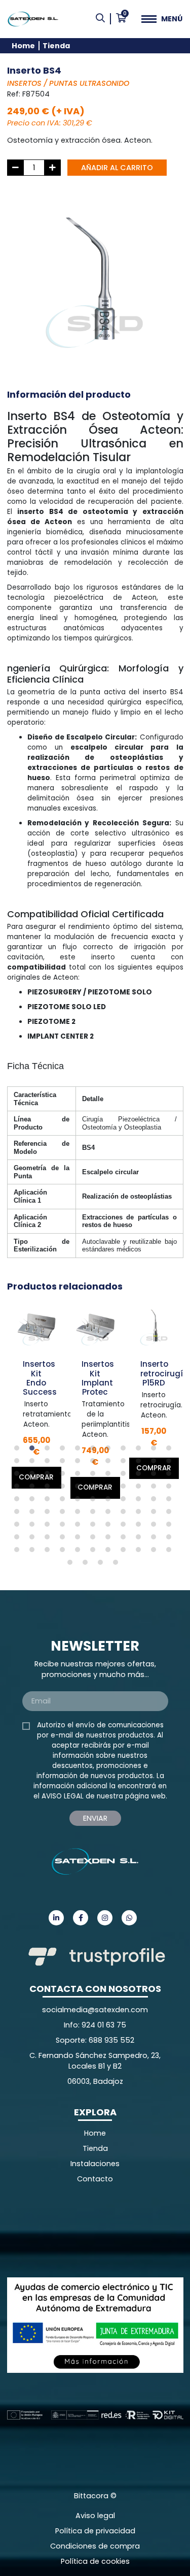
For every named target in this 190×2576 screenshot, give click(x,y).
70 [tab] (65, 1527)
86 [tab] (141, 1539)
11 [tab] (171, 1451)
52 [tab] (126, 1501)
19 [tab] (126, 1463)
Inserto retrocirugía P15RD (164, 1373)
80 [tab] (50, 1539)
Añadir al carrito (117, 168)
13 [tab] (34, 1463)
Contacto (95, 2179)
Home (23, 46)
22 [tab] (171, 1463)
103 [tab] (118, 1565)
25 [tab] (50, 1476)
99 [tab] (171, 1552)
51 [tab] (110, 1501)
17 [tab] (95, 1463)
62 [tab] (110, 1514)
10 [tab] (156, 1451)
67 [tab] (19, 1527)
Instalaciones (95, 2164)
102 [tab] (103, 1565)
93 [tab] (80, 1552)
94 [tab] (95, 1552)
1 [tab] (19, 1451)
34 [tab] (19, 1489)
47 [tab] (50, 1501)
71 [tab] (80, 1527)
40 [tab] (110, 1489)
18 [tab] (110, 1463)
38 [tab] (80, 1489)
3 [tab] (50, 1451)
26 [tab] (65, 1476)
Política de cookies (95, 2561)
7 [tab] (110, 1451)
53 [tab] (141, 1501)
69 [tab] (50, 1527)
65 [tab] (156, 1514)
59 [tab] (65, 1514)
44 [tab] (171, 1489)
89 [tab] (19, 1552)
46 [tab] (34, 1501)
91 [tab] (50, 1552)
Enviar (95, 1818)
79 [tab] (34, 1539)
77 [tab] (171, 1527)
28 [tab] (95, 1476)
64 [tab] (141, 1514)
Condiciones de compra (95, 2546)
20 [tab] (141, 1463)
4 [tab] (65, 1451)
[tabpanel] (36, 1394)
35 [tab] (34, 1489)
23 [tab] (19, 1476)
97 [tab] (141, 1552)
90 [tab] (34, 1552)
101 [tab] (88, 1565)
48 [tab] (65, 1501)
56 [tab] (19, 1514)
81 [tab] (65, 1539)
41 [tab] (126, 1489)
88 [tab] (171, 1539)
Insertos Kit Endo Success (40, 1378)
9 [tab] (141, 1451)
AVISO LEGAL (63, 1796)
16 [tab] (80, 1463)
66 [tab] (171, 1514)
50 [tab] (95, 1501)
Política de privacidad (95, 2531)
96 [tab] (126, 1552)
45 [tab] (19, 1501)
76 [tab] (156, 1527)
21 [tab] (156, 1463)
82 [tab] (80, 1539)
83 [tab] (95, 1539)
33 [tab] (171, 1476)
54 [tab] (156, 1501)
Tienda (56, 46)
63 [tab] (126, 1514)
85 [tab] (126, 1539)
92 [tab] (65, 1552)
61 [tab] (95, 1514)
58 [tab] (50, 1514)
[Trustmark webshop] (83, 2230)
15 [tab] (65, 1463)
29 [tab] (110, 1476)
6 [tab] (95, 1451)
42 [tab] (141, 1489)
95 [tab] (110, 1552)
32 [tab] (156, 1476)
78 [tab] (19, 1539)
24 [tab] (34, 1476)
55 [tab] (171, 1501)
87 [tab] (156, 1539)
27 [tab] (80, 1476)
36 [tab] (50, 1489)
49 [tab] (80, 1501)
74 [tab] (126, 1527)
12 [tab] (19, 1463)
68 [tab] (34, 1527)
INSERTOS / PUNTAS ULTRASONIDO (68, 83)
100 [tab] (72, 1565)
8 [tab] (126, 1451)
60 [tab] (80, 1514)
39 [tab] (95, 1489)
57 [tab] (34, 1514)
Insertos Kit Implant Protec (98, 1378)
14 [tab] (50, 1463)
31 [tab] (141, 1476)
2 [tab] (34, 1451)
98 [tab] (156, 1552)
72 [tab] (95, 1527)
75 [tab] (141, 1527)
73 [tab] (110, 1527)
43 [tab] (156, 1489)
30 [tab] (126, 1476)
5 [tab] (80, 1451)
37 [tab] (65, 1489)
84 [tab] (110, 1539)
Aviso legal (95, 2516)
